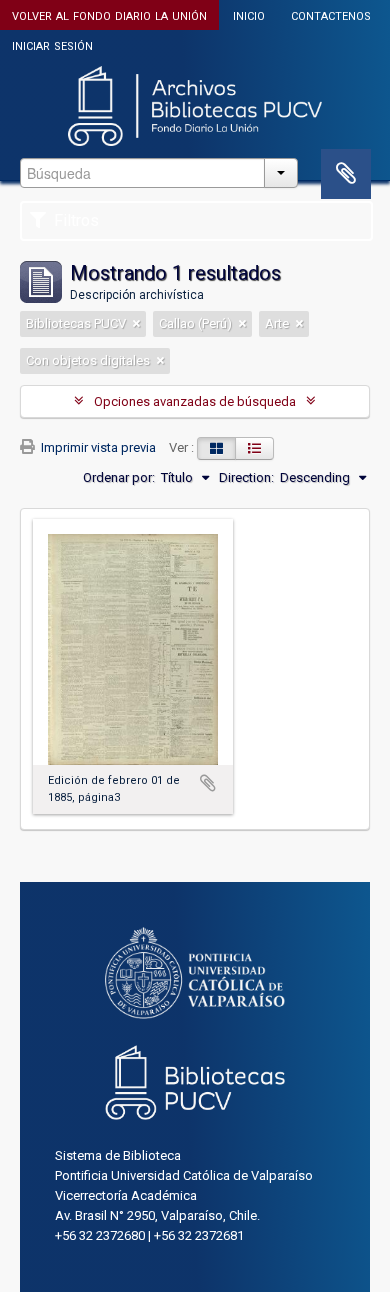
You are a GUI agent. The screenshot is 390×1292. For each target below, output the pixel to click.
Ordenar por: (119, 477)
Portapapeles (346, 174)
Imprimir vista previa (97, 447)
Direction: (246, 477)
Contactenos (331, 14)
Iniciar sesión (52, 44)
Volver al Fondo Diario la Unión (109, 14)
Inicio (249, 14)
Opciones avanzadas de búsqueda (195, 401)
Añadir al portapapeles (208, 783)
